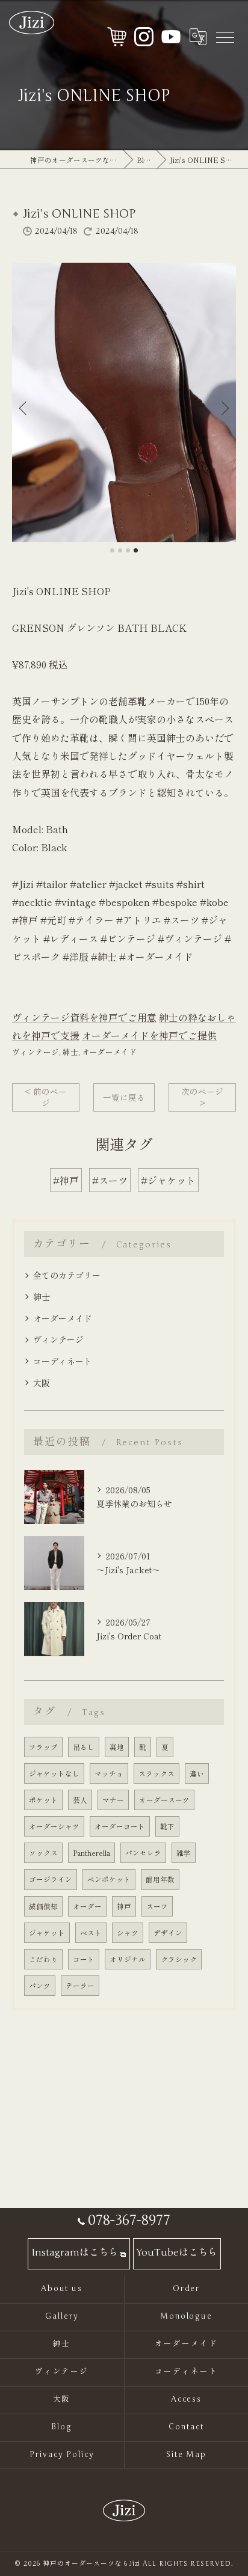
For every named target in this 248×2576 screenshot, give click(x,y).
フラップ (43, 1747)
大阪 (42, 1383)
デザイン (168, 1933)
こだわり (43, 1959)
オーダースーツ (164, 1800)
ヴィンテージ (36, 1052)
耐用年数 (160, 1879)
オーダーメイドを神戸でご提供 (149, 1035)
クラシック (179, 1959)
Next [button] (224, 408)
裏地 (117, 1747)
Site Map (187, 2455)
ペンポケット (109, 1879)
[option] (124, 402)
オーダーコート (120, 1826)
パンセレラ (143, 1853)
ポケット (43, 1800)
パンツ (40, 1986)
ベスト (91, 1933)
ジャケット (47, 1933)
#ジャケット (168, 1180)
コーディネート (63, 1361)
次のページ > (202, 1097)
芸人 (80, 1800)
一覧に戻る (124, 1097)
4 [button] (136, 550)
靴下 (167, 1826)
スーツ (157, 1906)
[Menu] (225, 37)
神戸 (124, 1906)
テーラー (80, 1986)
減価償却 (43, 1906)
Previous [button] (24, 408)
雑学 (184, 1853)
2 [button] (120, 550)
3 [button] (128, 550)
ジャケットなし (54, 1773)
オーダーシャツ (54, 1826)
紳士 (70, 1052)
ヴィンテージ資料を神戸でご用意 (84, 1017)
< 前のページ (46, 1097)
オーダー (87, 1906)
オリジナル (128, 1959)
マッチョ (109, 1773)
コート (84, 1959)
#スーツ (110, 1180)
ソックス (43, 1853)
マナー (113, 1800)
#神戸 (66, 1180)
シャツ (128, 1933)
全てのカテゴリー (67, 1275)
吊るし (84, 1747)
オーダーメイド (109, 1052)
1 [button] (112, 550)
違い (197, 1773)
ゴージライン (51, 1879)
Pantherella (91, 1853)
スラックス (157, 1773)
